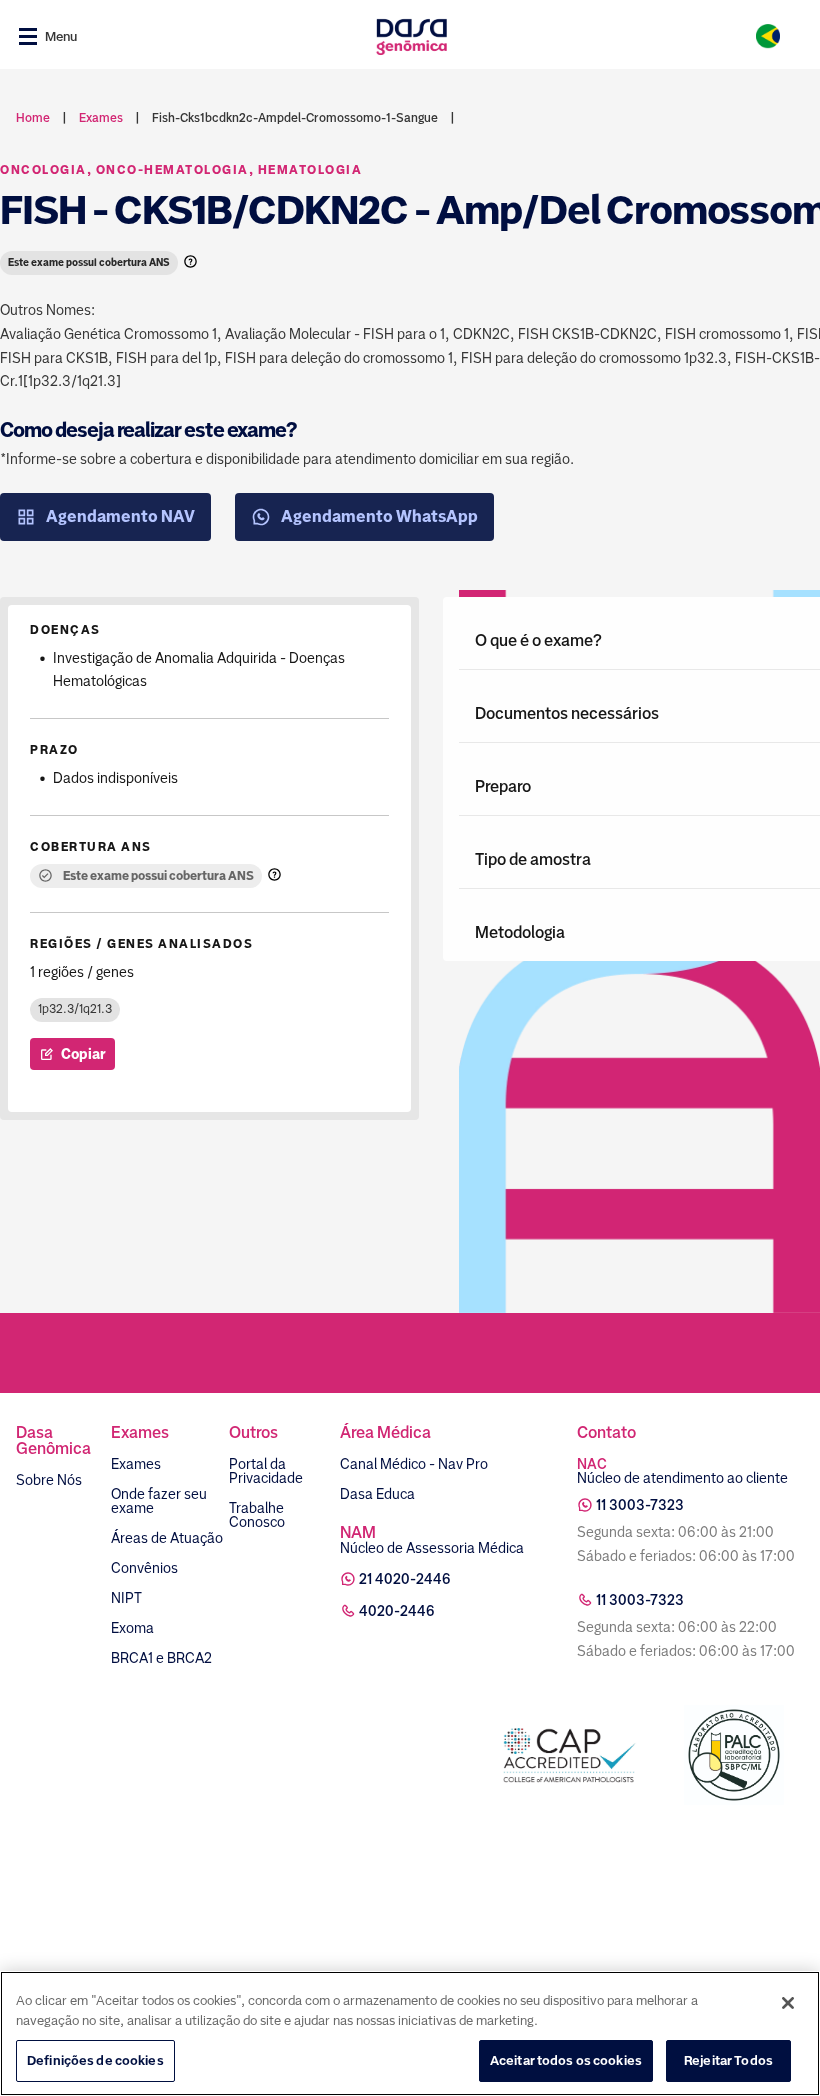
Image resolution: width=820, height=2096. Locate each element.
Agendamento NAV (120, 516)
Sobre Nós (49, 1480)
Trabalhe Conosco (257, 1515)
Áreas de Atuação (167, 1538)
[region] (410, 2033)
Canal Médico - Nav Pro (414, 1464)
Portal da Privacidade (266, 1471)
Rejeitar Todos (728, 2060)
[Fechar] (788, 2003)
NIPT (126, 1598)
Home (33, 118)
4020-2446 (397, 1611)
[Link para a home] (411, 36)
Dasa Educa (377, 1494)
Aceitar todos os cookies (566, 2060)
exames (101, 118)
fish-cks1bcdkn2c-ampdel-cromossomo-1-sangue (295, 118)
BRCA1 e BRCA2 (161, 1658)
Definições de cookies (95, 2060)
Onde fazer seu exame (159, 1501)
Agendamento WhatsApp (379, 516)
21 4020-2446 (405, 1579)
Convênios (144, 1568)
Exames (136, 1464)
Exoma (132, 1628)
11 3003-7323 (640, 1505)
